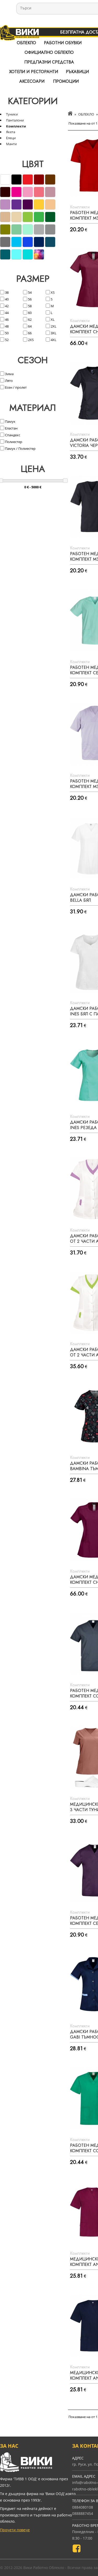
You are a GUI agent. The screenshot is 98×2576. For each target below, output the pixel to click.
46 (6, 319)
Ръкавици (77, 72)
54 (29, 292)
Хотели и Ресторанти (34, 72)
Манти (11, 144)
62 (29, 319)
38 (6, 292)
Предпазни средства (49, 62)
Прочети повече (15, 2530)
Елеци (11, 138)
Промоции (66, 81)
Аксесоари (32, 81)
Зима (9, 374)
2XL (53, 326)
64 (29, 326)
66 (29, 333)
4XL (53, 340)
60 (29, 313)
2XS (30, 340)
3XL (53, 333)
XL (52, 319)
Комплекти (16, 126)
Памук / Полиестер (20, 448)
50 (6, 333)
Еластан (11, 428)
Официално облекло (49, 52)
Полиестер (13, 442)
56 (29, 299)
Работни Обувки (63, 43)
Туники (12, 114)
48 (6, 326)
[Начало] (70, 114)
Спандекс (12, 435)
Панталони (15, 120)
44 (6, 313)
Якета (11, 132)
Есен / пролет (15, 387)
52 (6, 340)
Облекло (26, 43)
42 (6, 306)
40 (6, 299)
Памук (10, 421)
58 (29, 306)
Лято (8, 381)
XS (52, 292)
